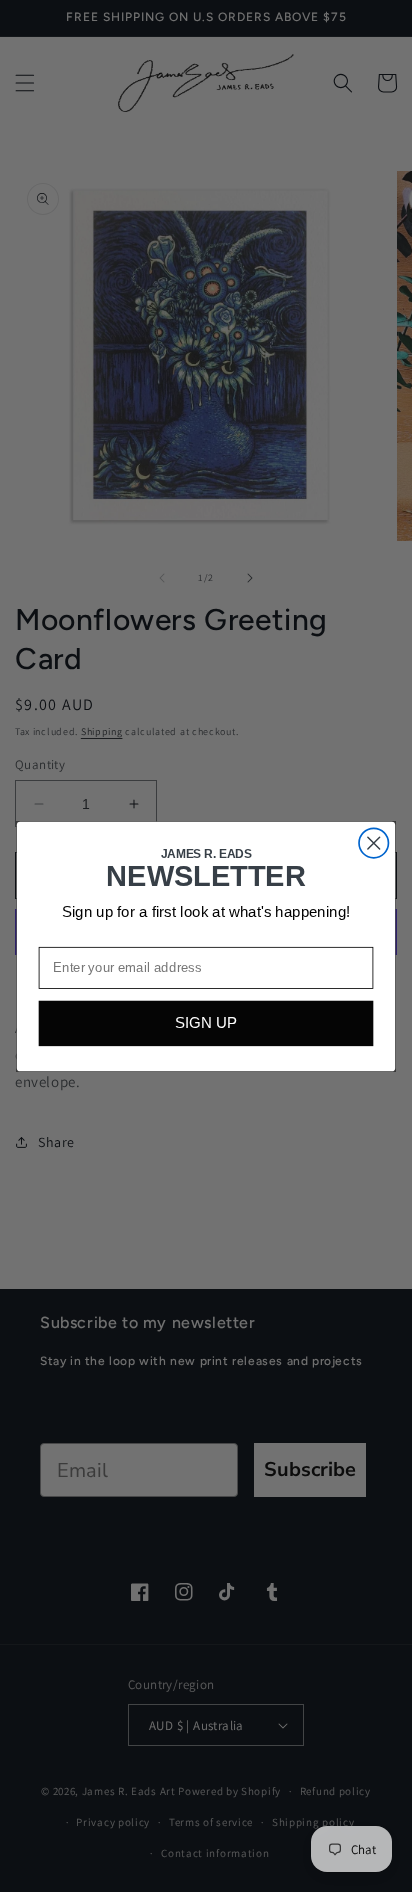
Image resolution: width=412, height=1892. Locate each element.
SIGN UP (206, 1023)
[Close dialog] (373, 842)
